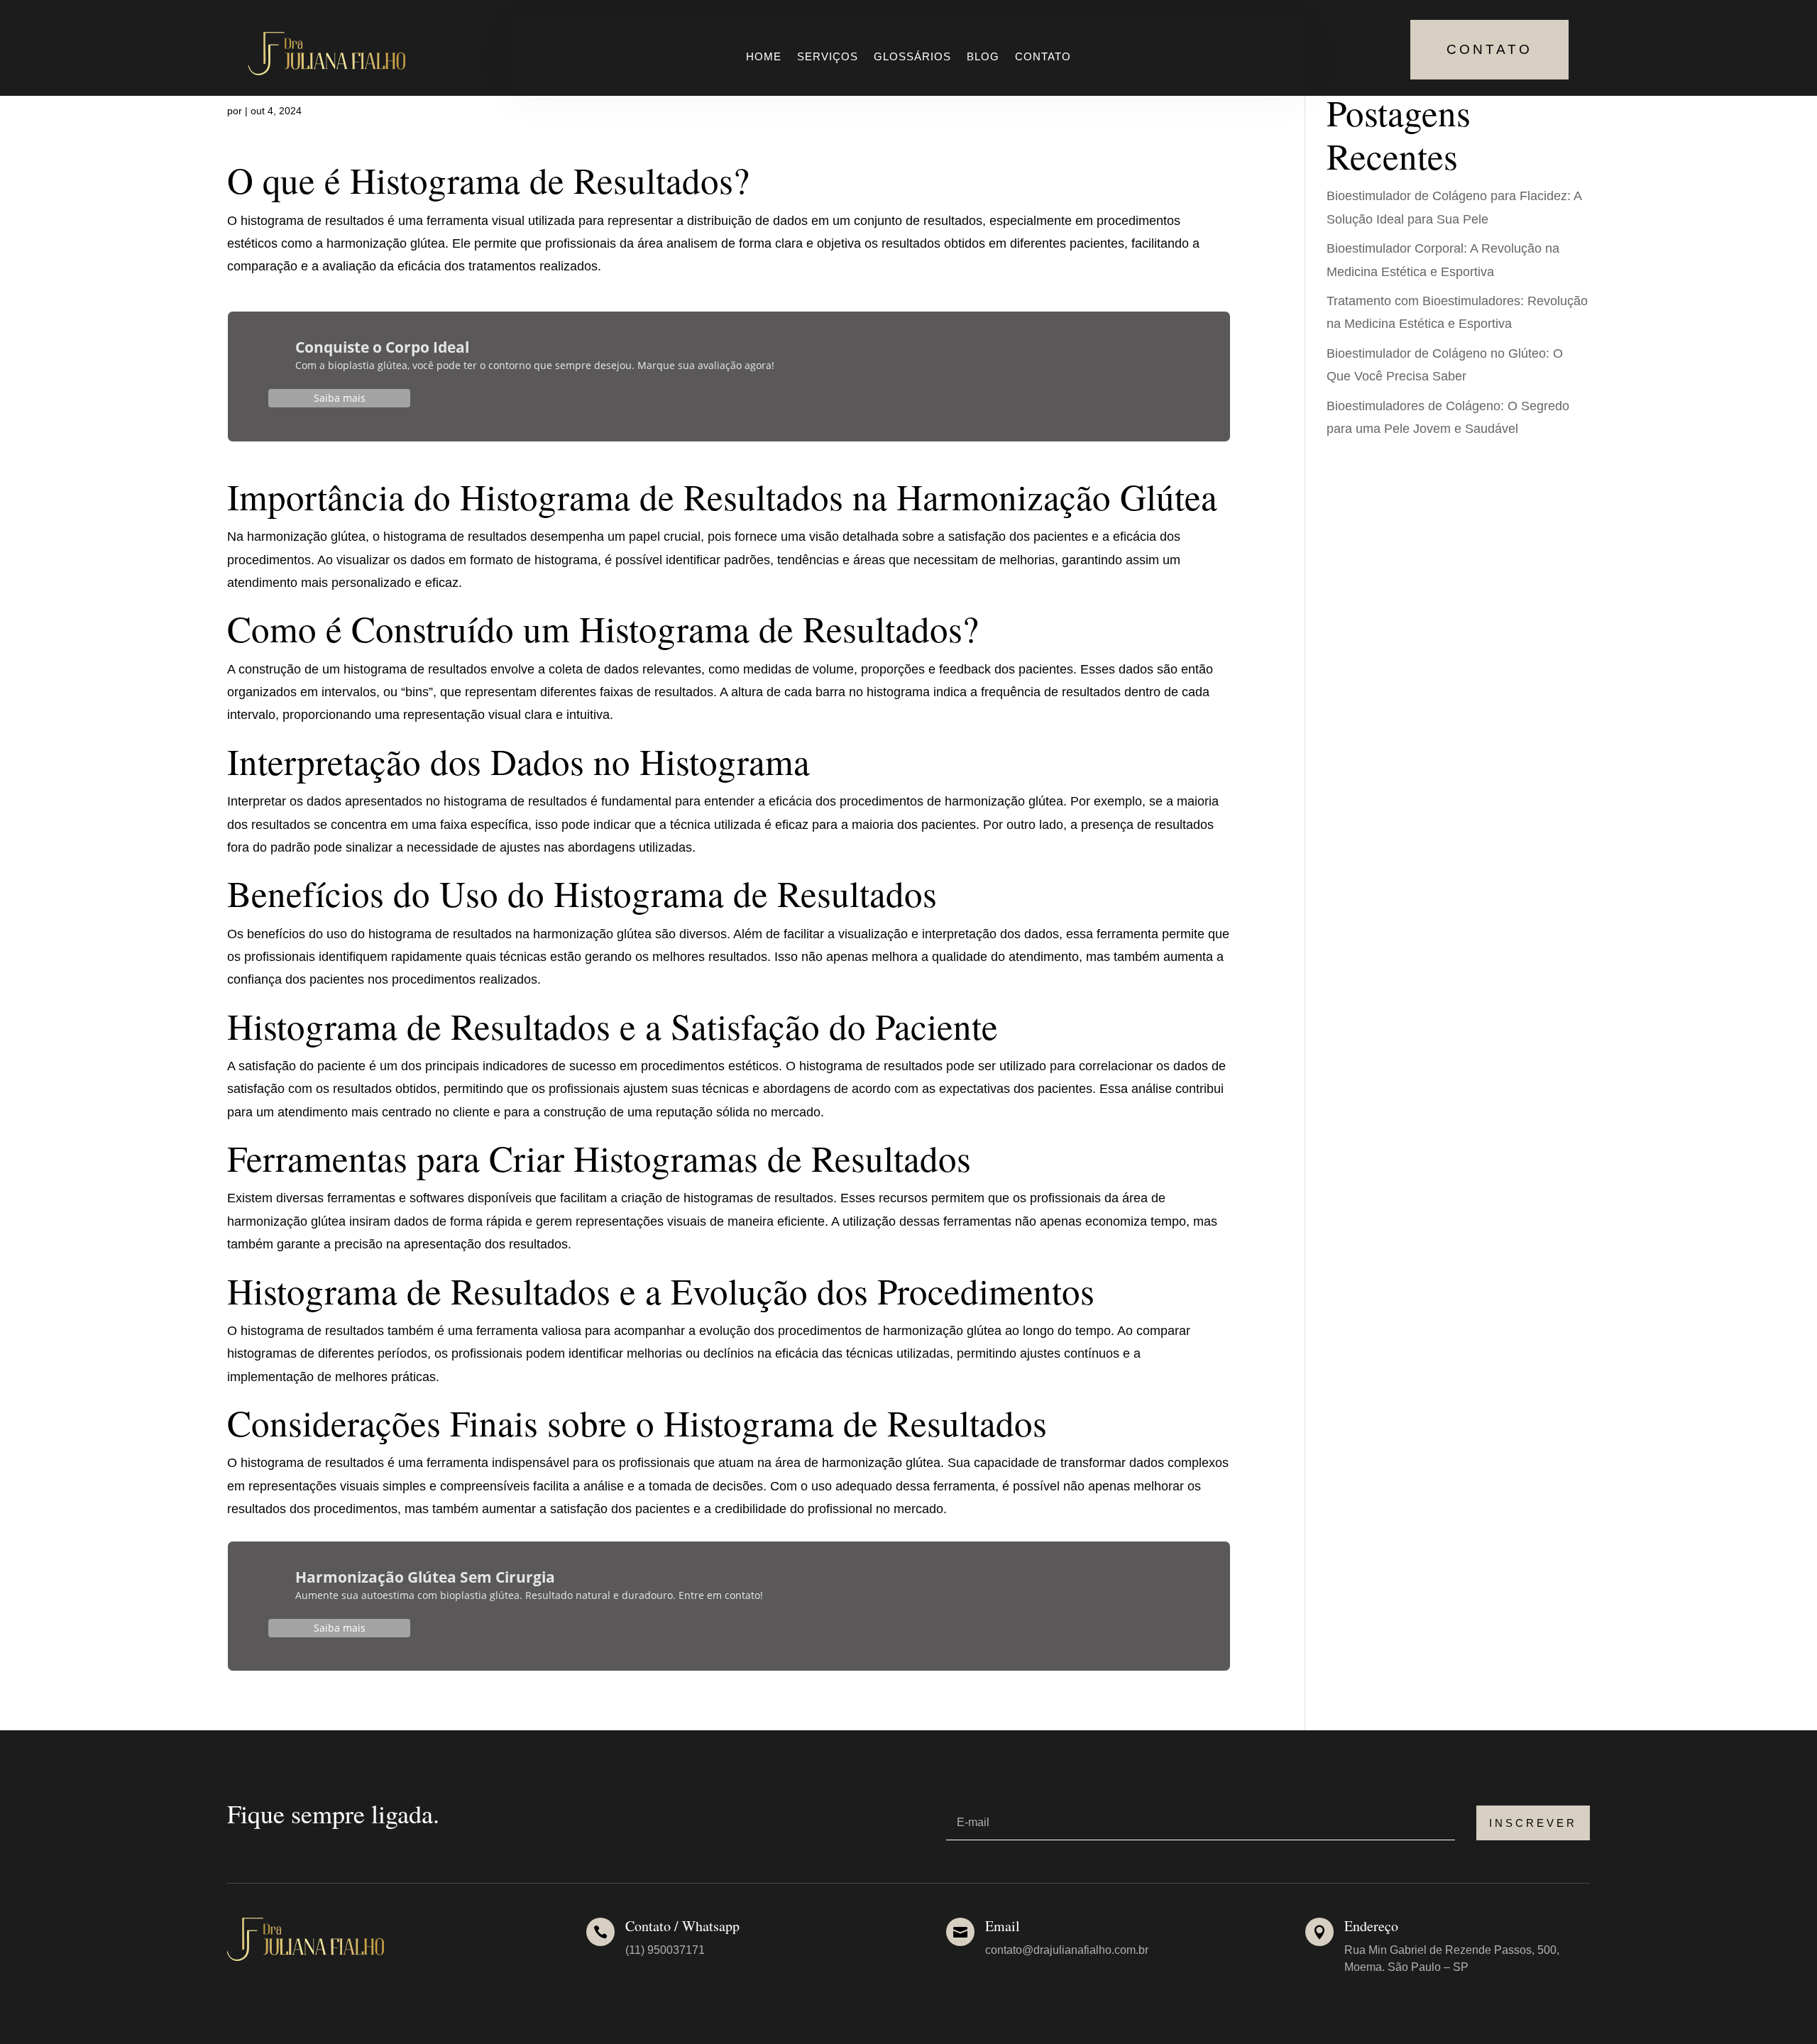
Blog (983, 57)
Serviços (828, 57)
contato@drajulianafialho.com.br (1067, 1950)
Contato (1043, 57)
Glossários (912, 57)
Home (764, 57)
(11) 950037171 (665, 1950)
